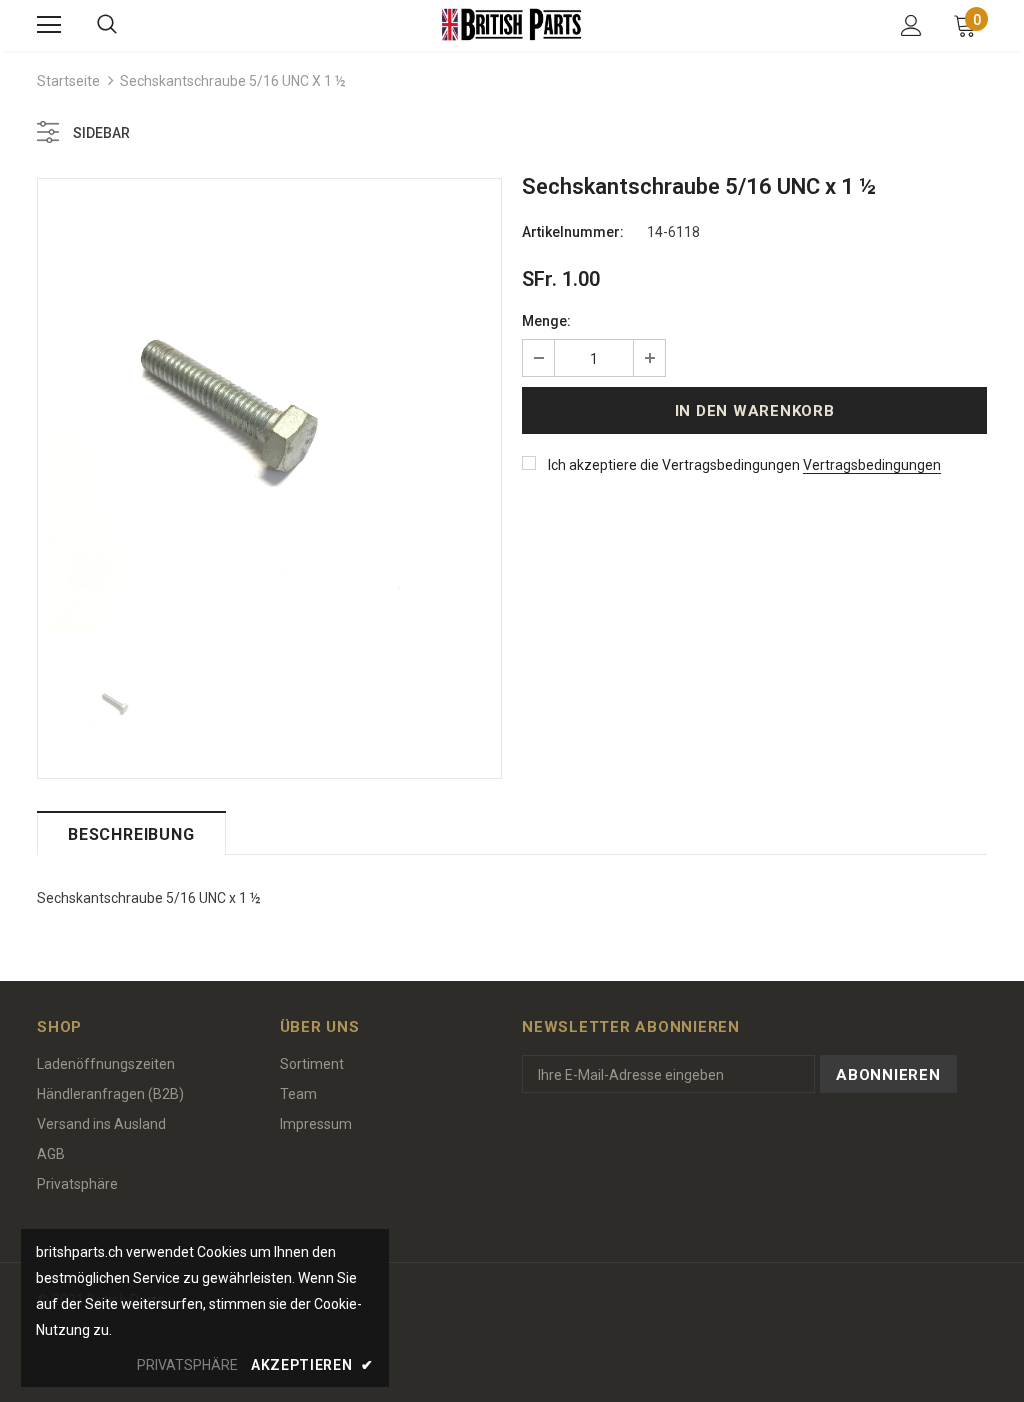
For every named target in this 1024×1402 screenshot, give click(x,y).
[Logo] (512, 24)
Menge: (546, 321)
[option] (269, 410)
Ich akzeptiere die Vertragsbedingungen (674, 465)
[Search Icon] (107, 25)
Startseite (68, 81)
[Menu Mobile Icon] (49, 25)
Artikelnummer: (573, 232)
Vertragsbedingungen (872, 465)
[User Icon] (911, 25)
